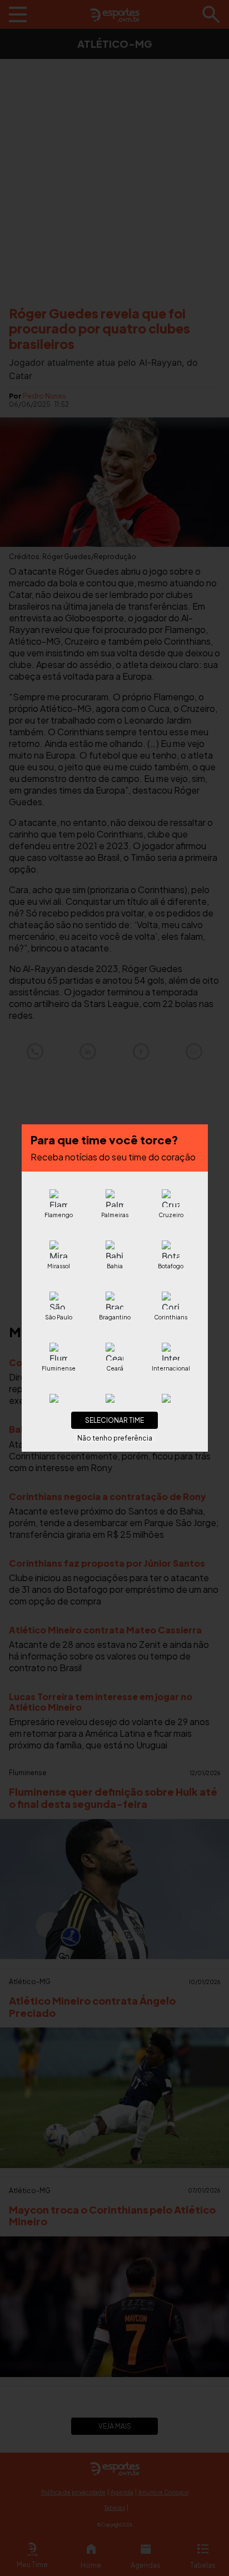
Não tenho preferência (115, 1438)
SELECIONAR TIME (114, 1420)
